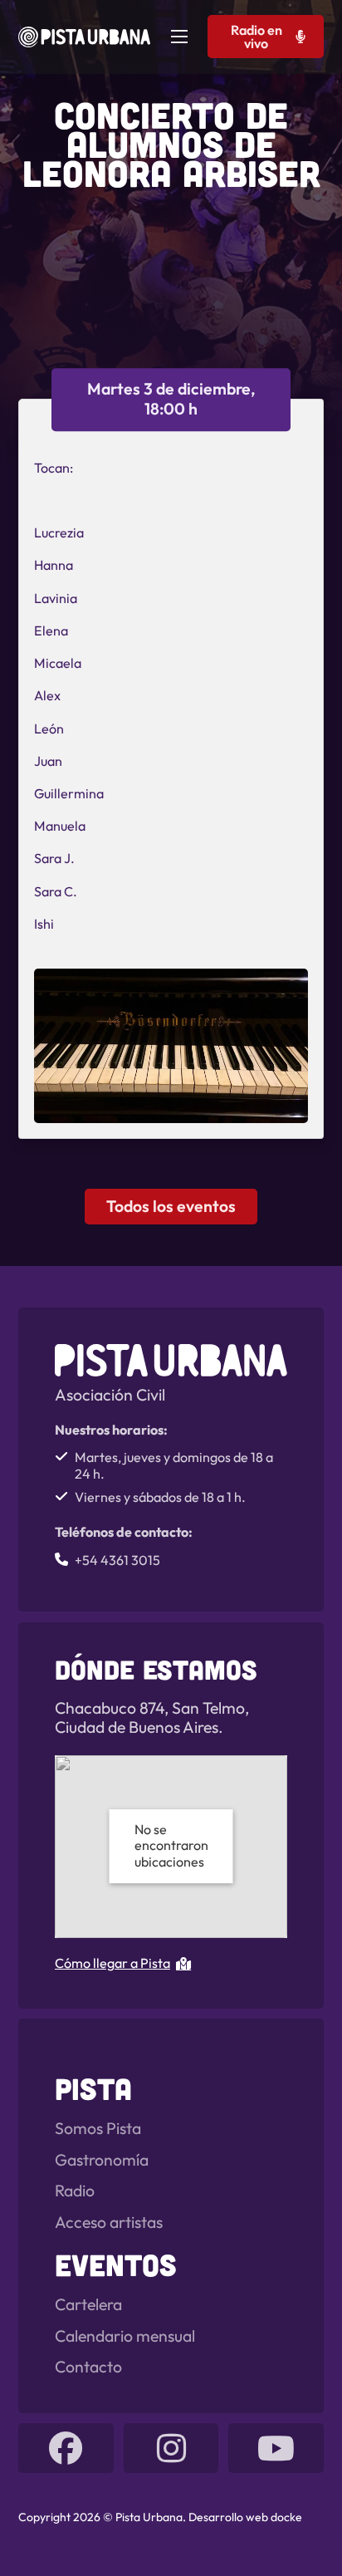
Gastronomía (102, 2160)
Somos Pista (98, 2129)
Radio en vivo (256, 37)
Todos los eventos (171, 1206)
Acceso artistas (109, 2223)
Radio (75, 2191)
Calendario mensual (125, 2336)
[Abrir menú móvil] (179, 37)
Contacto (88, 2367)
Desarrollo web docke (245, 2517)
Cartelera (88, 2305)
